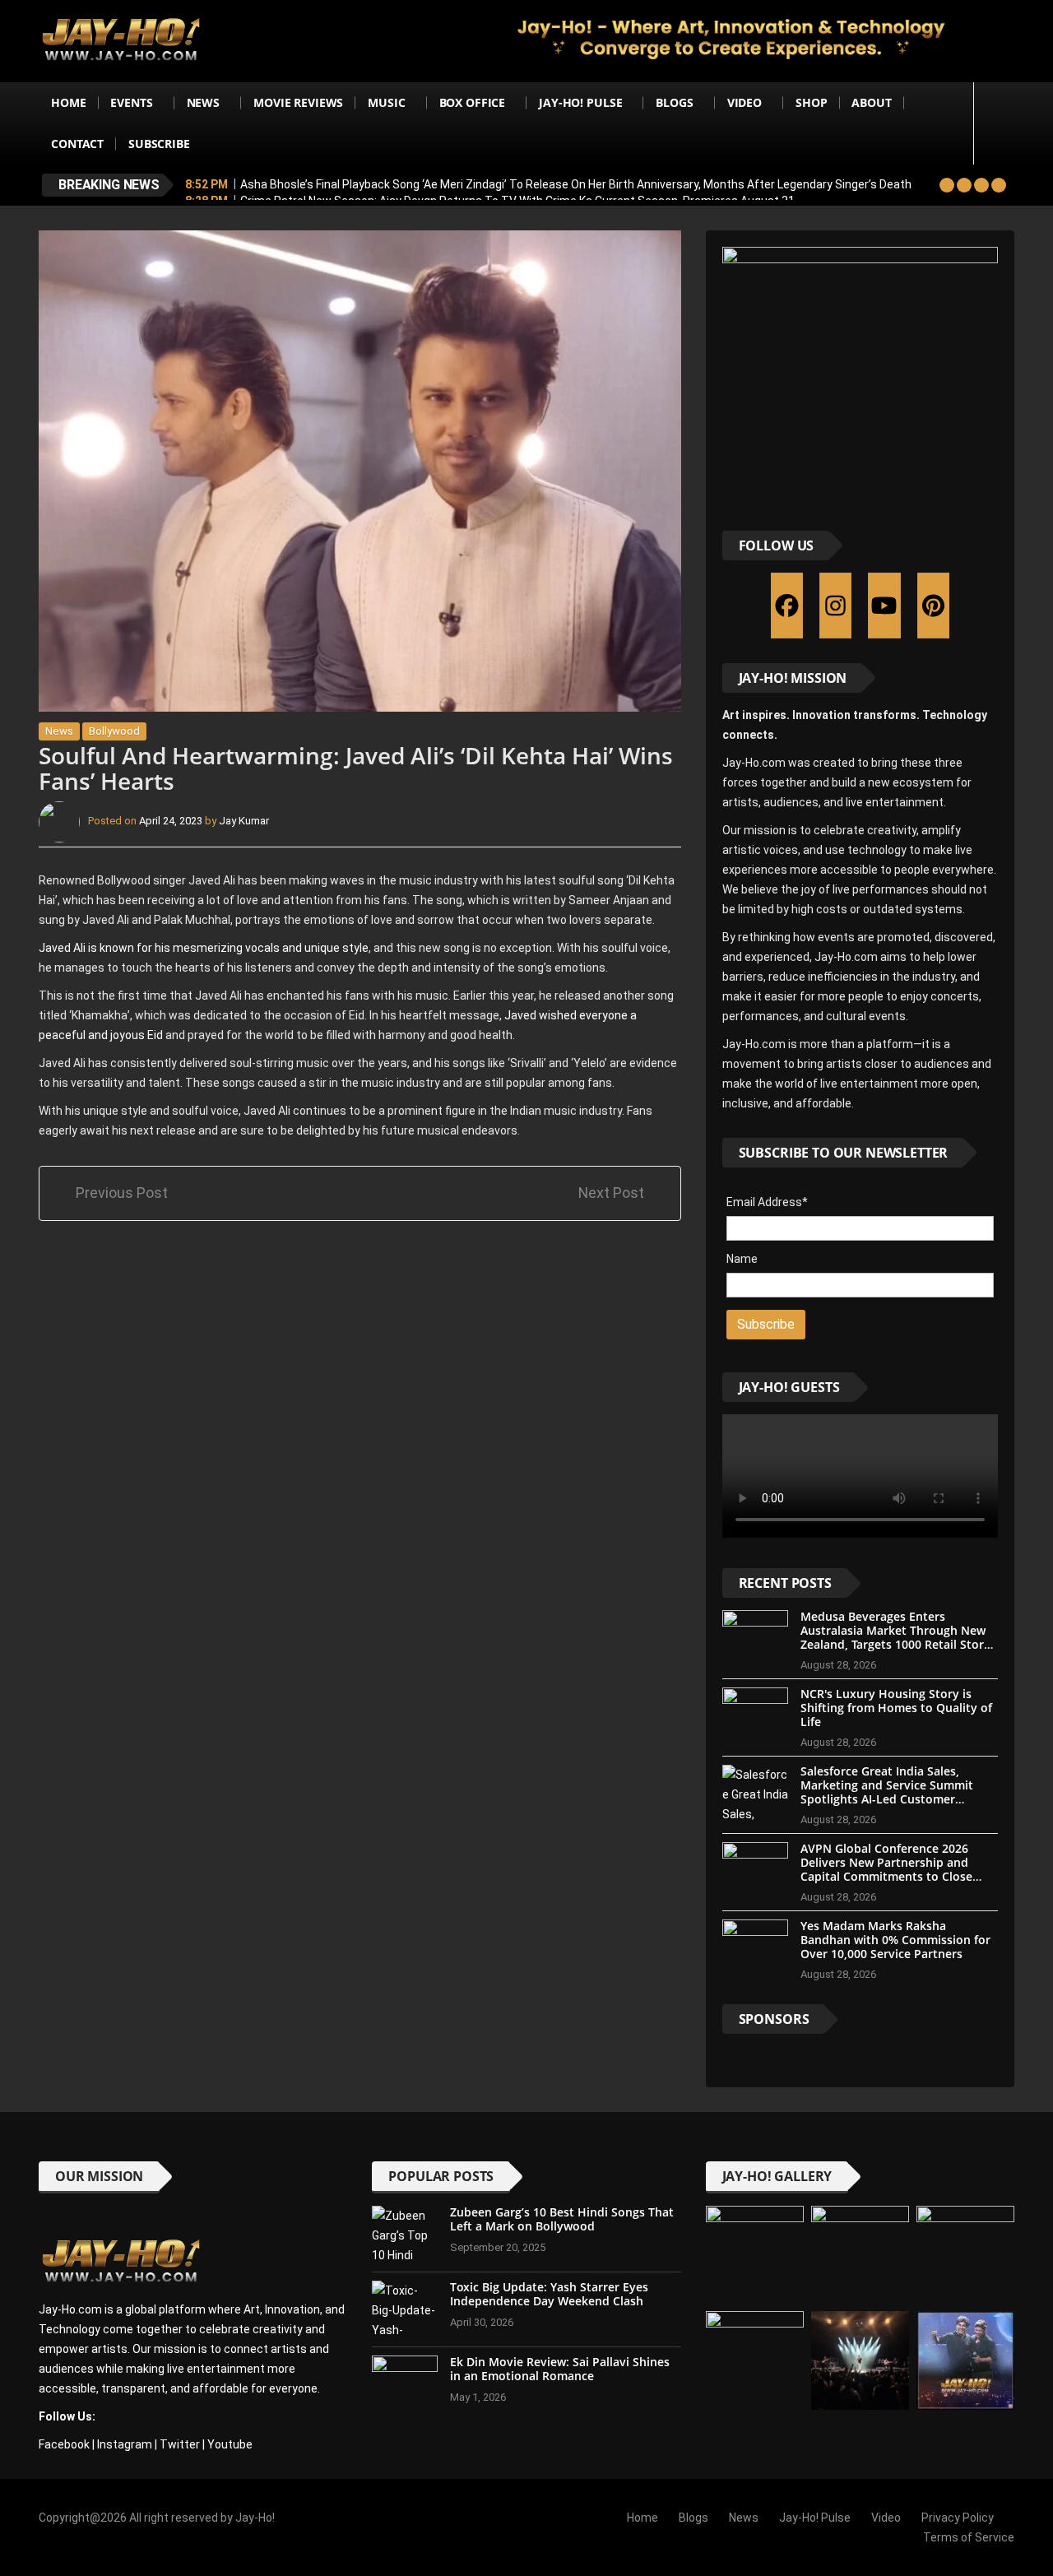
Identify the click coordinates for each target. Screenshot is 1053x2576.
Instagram (125, 2444)
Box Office (473, 102)
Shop (811, 102)
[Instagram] (835, 606)
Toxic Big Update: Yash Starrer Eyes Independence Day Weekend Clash (549, 2294)
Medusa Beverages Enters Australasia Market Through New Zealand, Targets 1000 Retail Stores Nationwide (898, 1637)
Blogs (674, 102)
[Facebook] (787, 606)
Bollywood (114, 731)
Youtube (230, 2444)
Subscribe (159, 144)
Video (745, 102)
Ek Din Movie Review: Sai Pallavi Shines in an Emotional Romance (560, 2369)
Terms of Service (969, 2537)
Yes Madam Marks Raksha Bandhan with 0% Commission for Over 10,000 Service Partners (895, 1940)
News (203, 102)
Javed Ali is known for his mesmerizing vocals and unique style (204, 948)
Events (131, 102)
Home (68, 102)
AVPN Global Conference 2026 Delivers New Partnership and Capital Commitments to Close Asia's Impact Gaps (886, 1869)
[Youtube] (884, 606)
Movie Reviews (298, 102)
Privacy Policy (958, 2518)
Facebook (64, 2444)
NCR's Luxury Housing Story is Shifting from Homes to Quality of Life (896, 1708)
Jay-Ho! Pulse (580, 102)
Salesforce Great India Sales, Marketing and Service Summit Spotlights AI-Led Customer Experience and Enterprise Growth (897, 1792)
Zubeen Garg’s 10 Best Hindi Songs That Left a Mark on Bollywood (562, 2219)
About (871, 102)
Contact (77, 144)
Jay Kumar (244, 822)
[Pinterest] (933, 606)
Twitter (180, 2444)
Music (386, 102)
